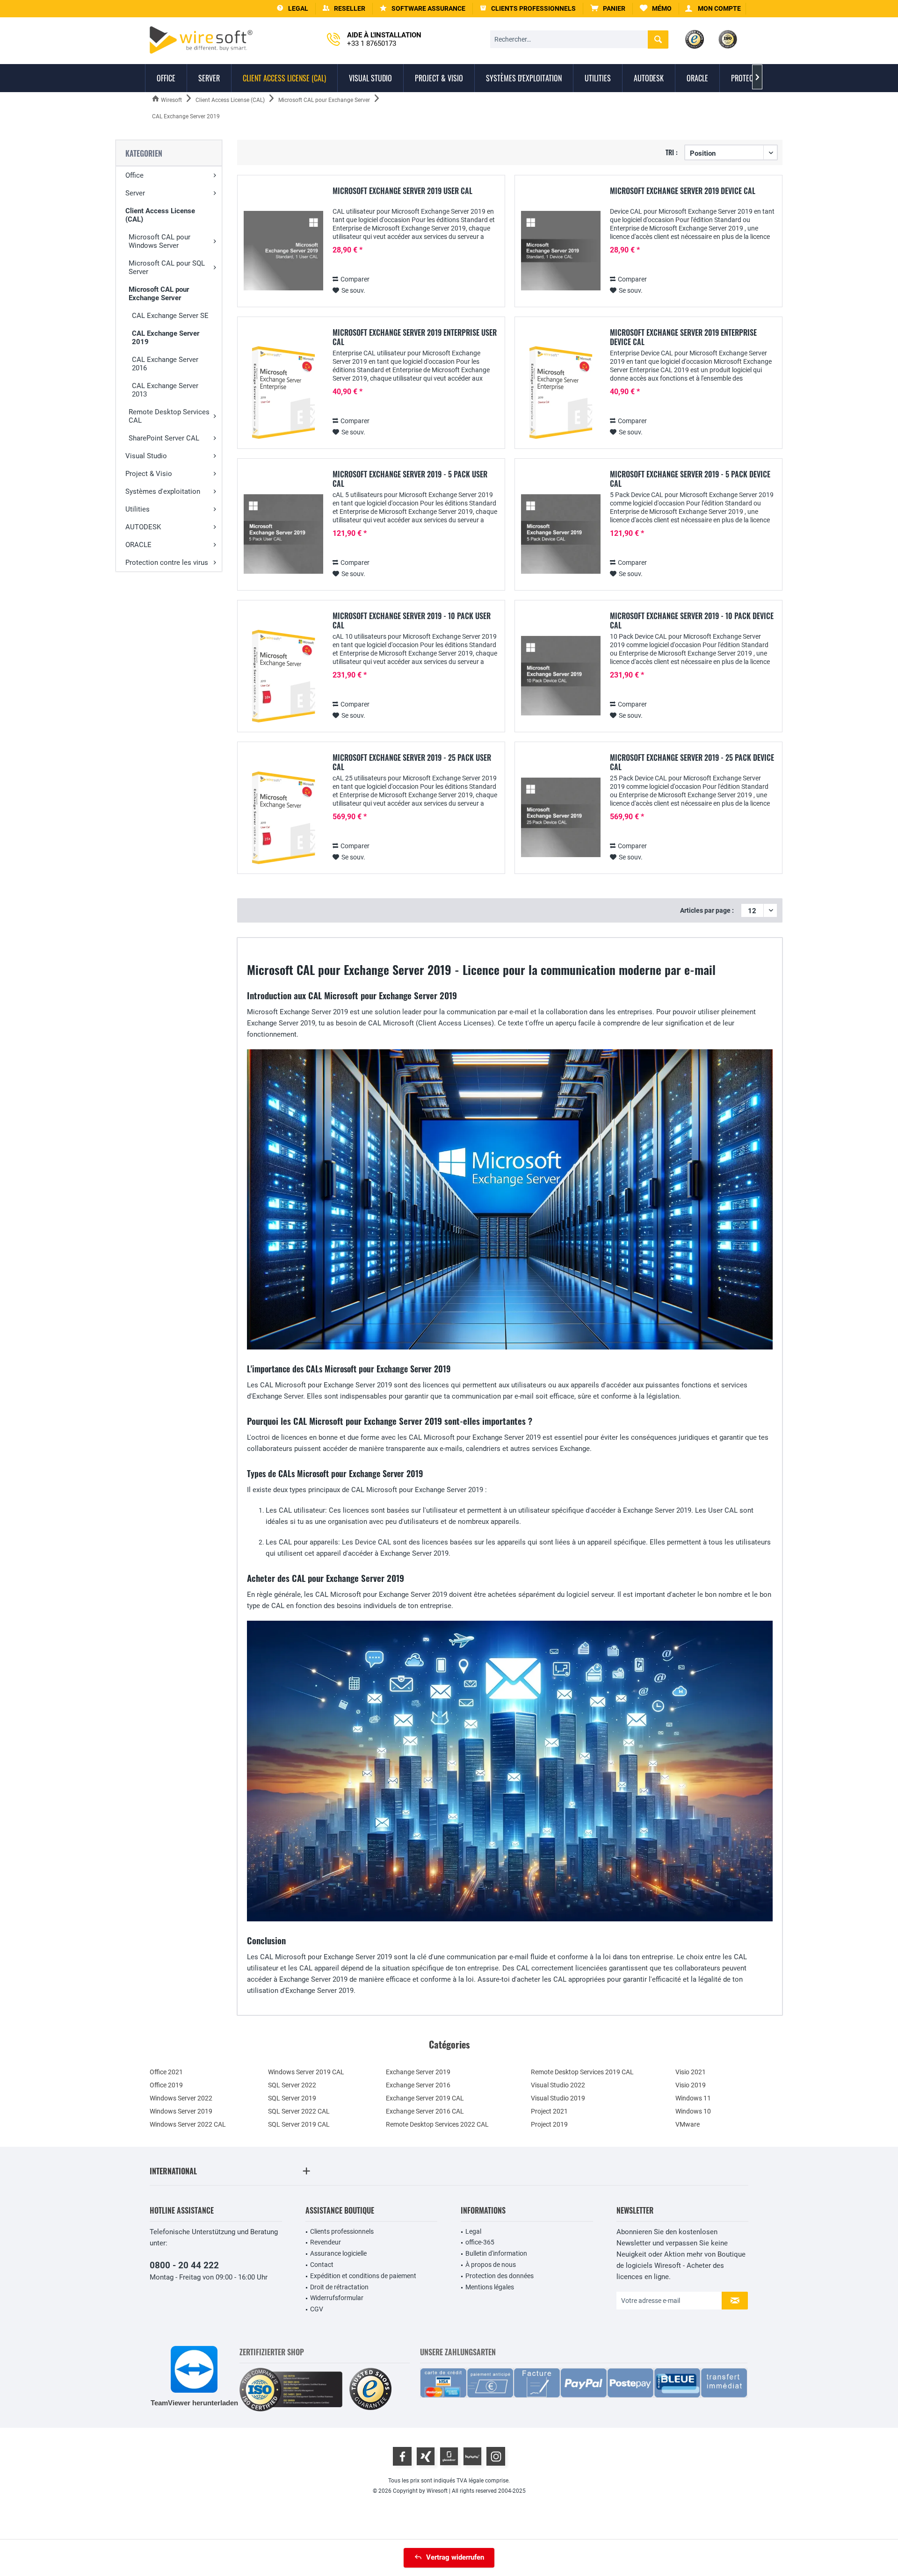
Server (135, 193)
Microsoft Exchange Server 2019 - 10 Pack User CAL (412, 621)
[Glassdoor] (449, 2456)
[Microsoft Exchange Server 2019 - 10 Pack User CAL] (283, 676)
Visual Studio (146, 456)
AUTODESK (143, 527)
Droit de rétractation (339, 2287)
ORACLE (138, 545)
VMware (688, 2124)
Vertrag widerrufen (455, 2557)
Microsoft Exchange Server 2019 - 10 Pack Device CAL (692, 621)
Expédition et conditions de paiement (363, 2276)
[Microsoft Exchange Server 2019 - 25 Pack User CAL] (283, 818)
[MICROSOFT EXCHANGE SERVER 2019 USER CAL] (283, 251)
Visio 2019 (691, 2085)
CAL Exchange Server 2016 (165, 364)
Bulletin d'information (496, 2253)
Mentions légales (490, 2287)
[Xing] (426, 2456)
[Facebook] (402, 2456)
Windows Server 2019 (181, 2111)
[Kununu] (472, 2456)
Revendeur (326, 2242)
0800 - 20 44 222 (184, 2265)
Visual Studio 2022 (558, 2085)
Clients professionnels (342, 2231)
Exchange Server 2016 (418, 2085)
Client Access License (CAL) (160, 215)
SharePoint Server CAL (164, 438)
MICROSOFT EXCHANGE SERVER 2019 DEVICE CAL (683, 191)
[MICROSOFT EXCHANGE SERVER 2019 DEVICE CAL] (561, 251)
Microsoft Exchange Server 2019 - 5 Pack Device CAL (690, 479)
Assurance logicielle (338, 2253)
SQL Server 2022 (292, 2085)
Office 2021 (166, 2072)
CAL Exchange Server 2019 (166, 338)
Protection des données (500, 2276)
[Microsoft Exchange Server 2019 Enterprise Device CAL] (561, 393)
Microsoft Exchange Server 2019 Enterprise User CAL (415, 337)
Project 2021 (549, 2111)
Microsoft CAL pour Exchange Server (159, 294)
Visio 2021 (691, 2072)
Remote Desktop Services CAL (169, 416)
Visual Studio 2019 (558, 2098)
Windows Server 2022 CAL (188, 2124)
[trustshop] (370, 2390)
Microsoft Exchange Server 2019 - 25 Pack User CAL (412, 762)
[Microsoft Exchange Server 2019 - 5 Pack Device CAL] (561, 534)
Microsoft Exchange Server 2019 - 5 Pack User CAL (410, 479)
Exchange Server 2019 (418, 2072)
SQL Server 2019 (292, 2098)
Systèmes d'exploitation (163, 491)
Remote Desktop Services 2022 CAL (437, 2124)
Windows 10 (693, 2111)
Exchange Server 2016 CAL (425, 2111)
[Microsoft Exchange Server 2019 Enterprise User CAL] (283, 393)
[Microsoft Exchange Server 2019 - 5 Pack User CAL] (283, 534)
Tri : (672, 152)
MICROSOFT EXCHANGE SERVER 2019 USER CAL (402, 191)
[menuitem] (608, 9)
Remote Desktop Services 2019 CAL (582, 2072)
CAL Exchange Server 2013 (165, 390)
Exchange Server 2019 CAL (425, 2098)
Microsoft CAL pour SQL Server (167, 267)
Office (134, 175)
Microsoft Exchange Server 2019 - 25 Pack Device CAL (692, 762)
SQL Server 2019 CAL (299, 2124)
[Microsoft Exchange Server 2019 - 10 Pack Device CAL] (561, 676)
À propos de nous (491, 2265)
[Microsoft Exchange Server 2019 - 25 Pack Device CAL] (561, 818)
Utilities (138, 509)
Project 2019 (549, 2124)
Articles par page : (707, 910)
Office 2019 (166, 2085)
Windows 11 (693, 2098)
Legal (473, 2231)
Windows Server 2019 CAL (306, 2072)
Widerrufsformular (337, 2298)
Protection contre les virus (167, 563)
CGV (317, 2309)
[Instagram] (496, 2456)
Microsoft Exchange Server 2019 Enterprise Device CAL (683, 337)
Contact (322, 2265)
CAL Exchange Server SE (170, 316)
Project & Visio (149, 474)
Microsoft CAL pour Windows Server (159, 241)
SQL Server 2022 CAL (299, 2111)
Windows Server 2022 (181, 2098)
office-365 (480, 2242)
